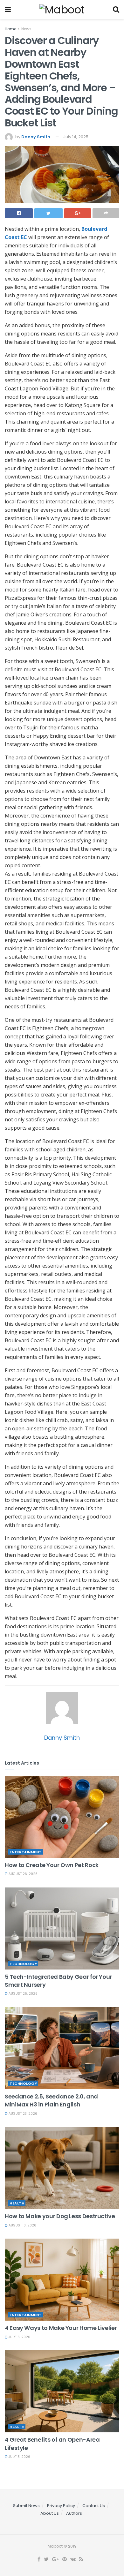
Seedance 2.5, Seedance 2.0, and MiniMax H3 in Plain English (51, 2100)
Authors (74, 2513)
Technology (23, 1964)
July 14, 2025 (76, 137)
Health (17, 2203)
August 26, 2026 (23, 1874)
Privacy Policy (61, 2506)
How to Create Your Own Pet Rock (52, 1865)
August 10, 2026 (22, 2225)
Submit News (26, 2506)
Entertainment (26, 1852)
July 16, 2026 (19, 2337)
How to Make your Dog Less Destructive (60, 2216)
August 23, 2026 (22, 2114)
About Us (50, 2513)
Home (10, 29)
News (26, 29)
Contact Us (94, 2506)
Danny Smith (36, 137)
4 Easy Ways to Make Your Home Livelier (61, 2328)
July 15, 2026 (19, 2457)
